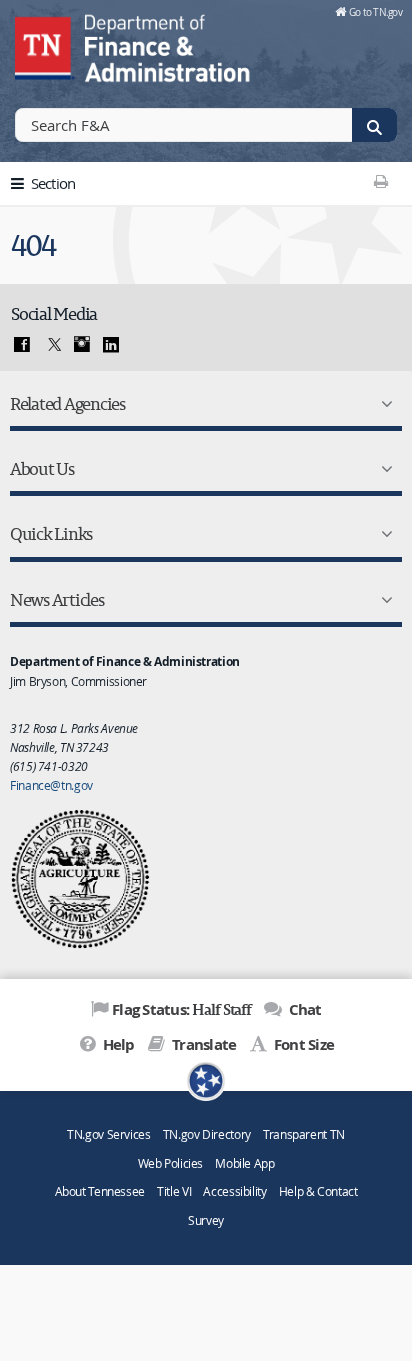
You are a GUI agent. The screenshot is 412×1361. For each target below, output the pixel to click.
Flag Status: (181, 1009)
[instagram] (82, 345)
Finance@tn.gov (51, 785)
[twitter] (52, 345)
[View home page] (45, 45)
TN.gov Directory (207, 1134)
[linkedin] (111, 345)
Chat (303, 1009)
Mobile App (244, 1163)
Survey (206, 1220)
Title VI (174, 1191)
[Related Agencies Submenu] (383, 404)
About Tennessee (100, 1191)
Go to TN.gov (375, 12)
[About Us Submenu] (383, 469)
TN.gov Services (108, 1134)
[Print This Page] (381, 181)
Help (116, 1044)
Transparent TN (304, 1134)
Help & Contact (318, 1191)
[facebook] (22, 345)
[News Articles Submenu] (383, 600)
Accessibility (234, 1191)
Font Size (302, 1044)
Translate (202, 1044)
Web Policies (171, 1163)
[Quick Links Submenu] (383, 534)
